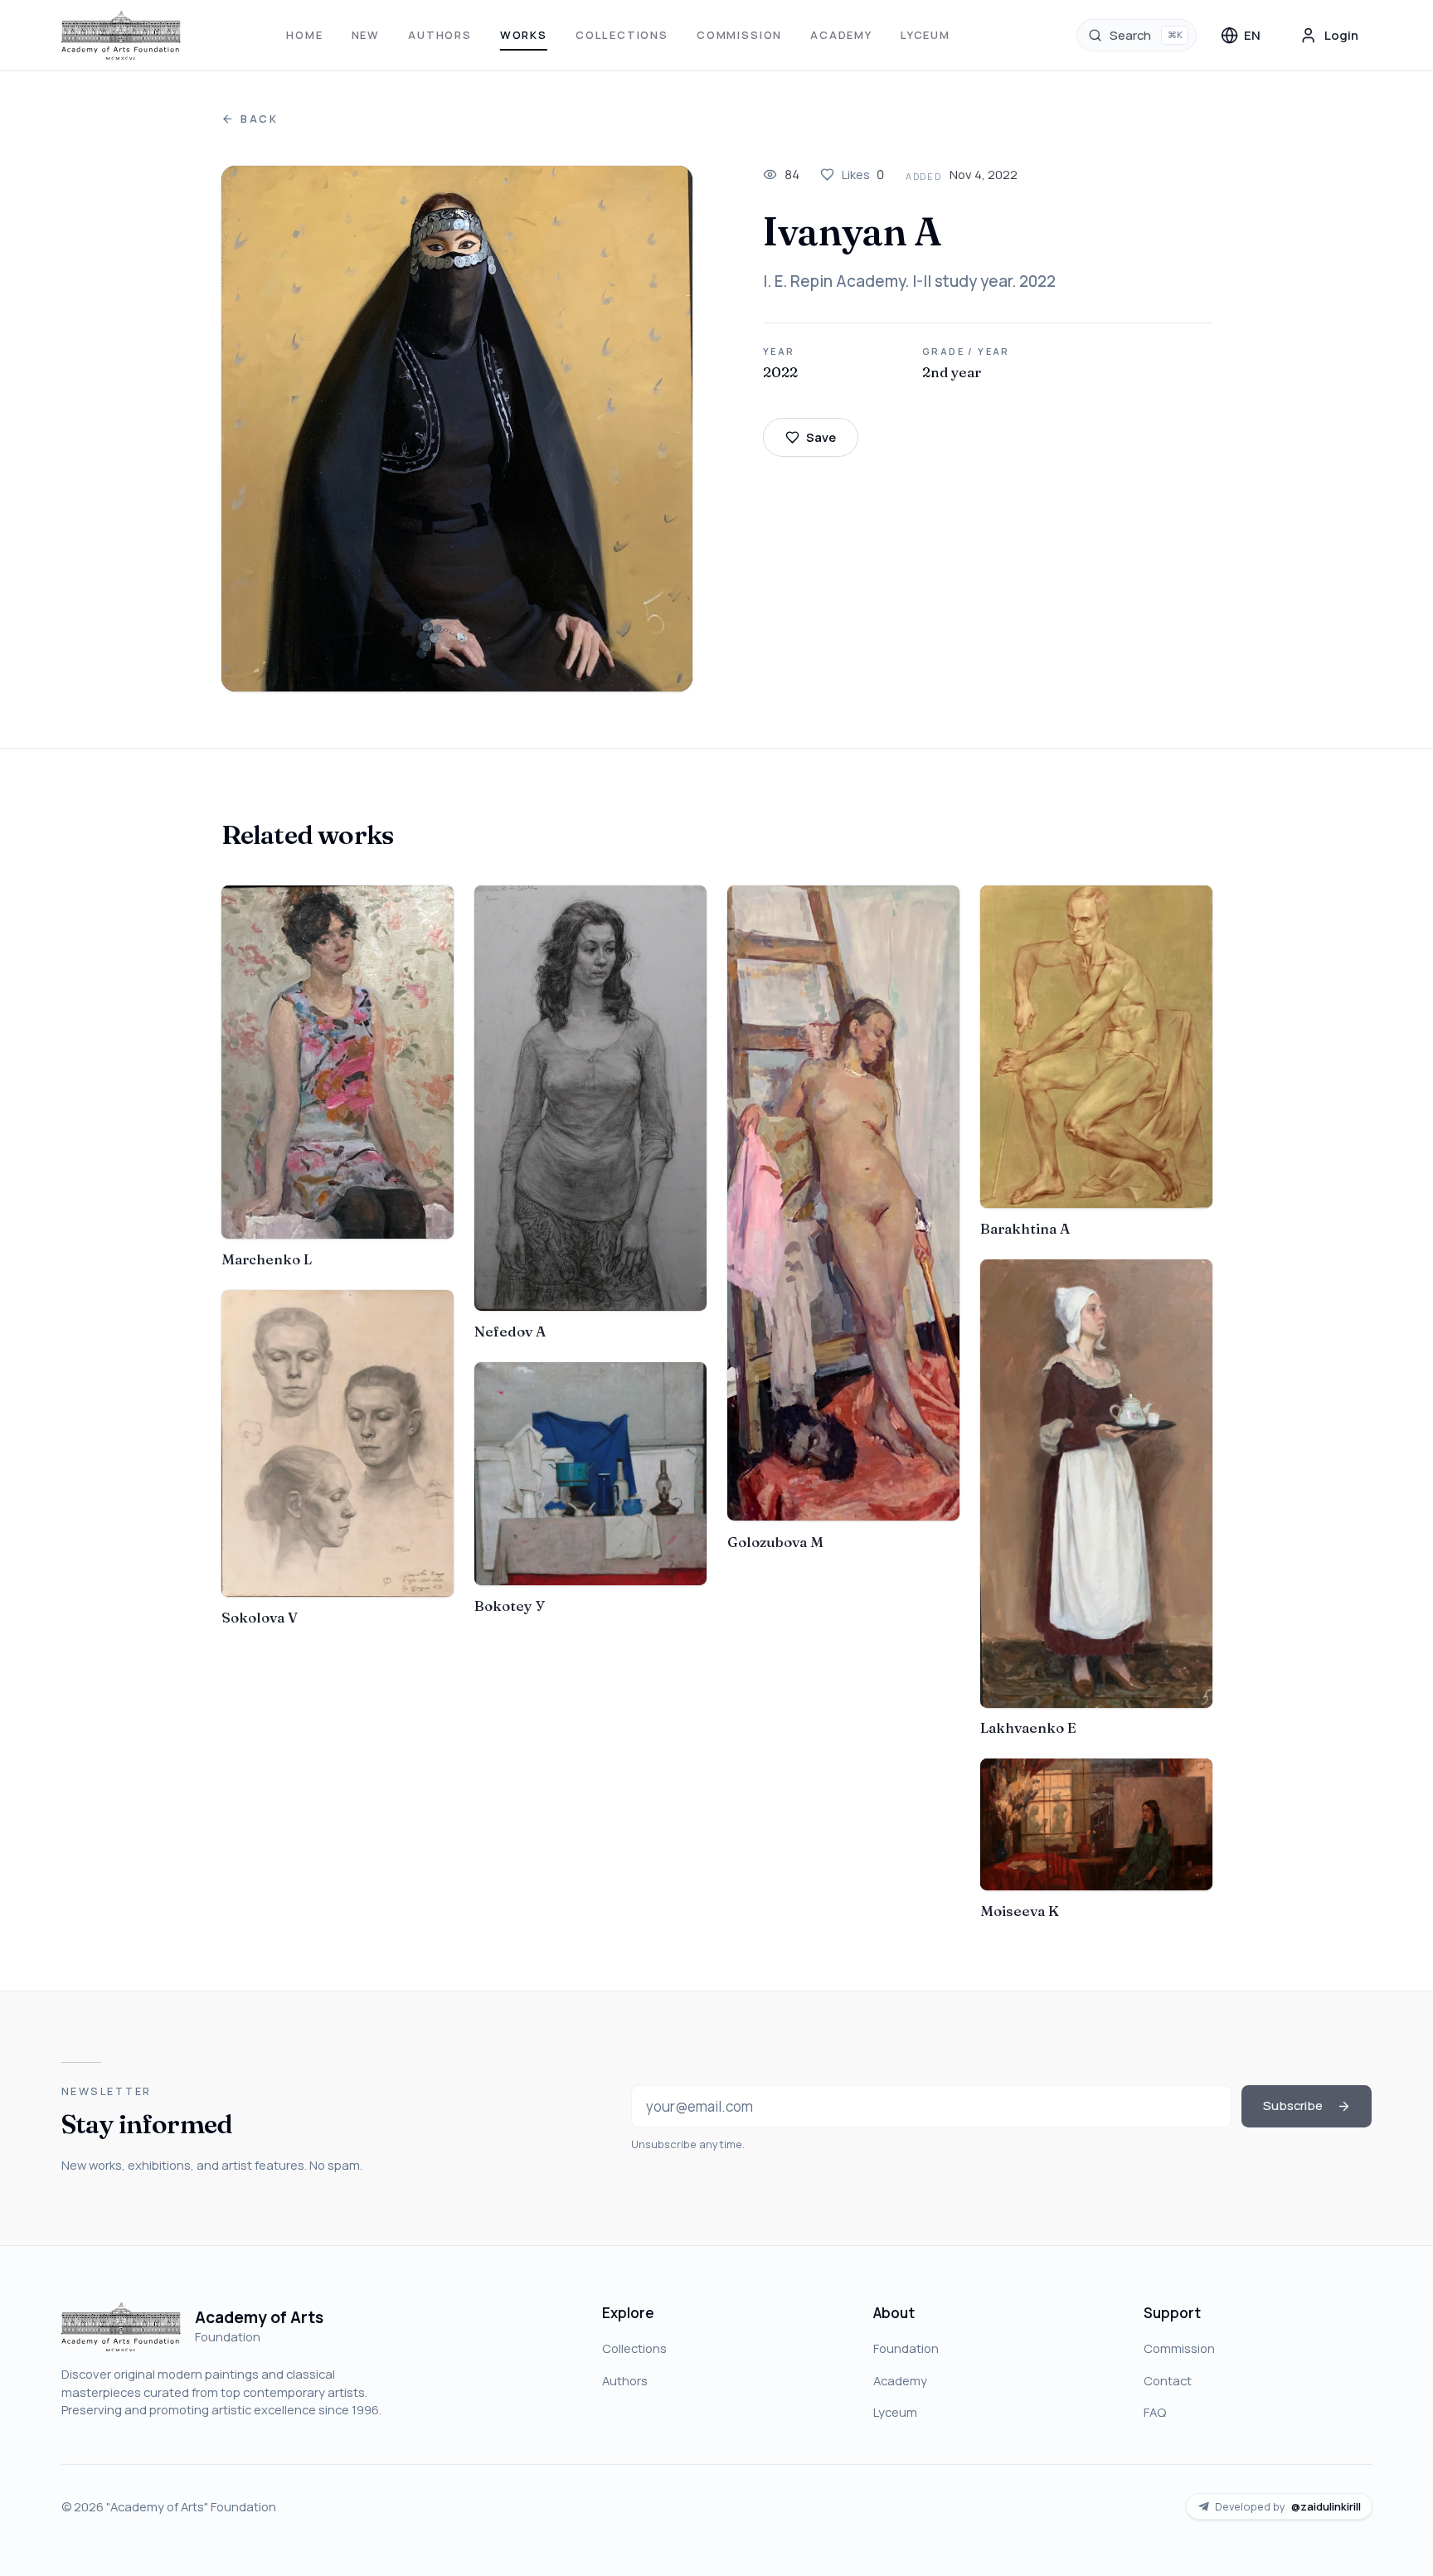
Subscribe (1293, 2105)
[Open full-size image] (457, 429)
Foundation (906, 2348)
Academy (841, 35)
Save (821, 437)
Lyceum (925, 35)
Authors (440, 35)
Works (524, 35)
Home (304, 35)
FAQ (1155, 2412)
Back (260, 119)
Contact (1168, 2380)
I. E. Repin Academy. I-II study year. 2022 (909, 281)
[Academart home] (121, 36)
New (366, 35)
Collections (622, 35)
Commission (739, 35)
